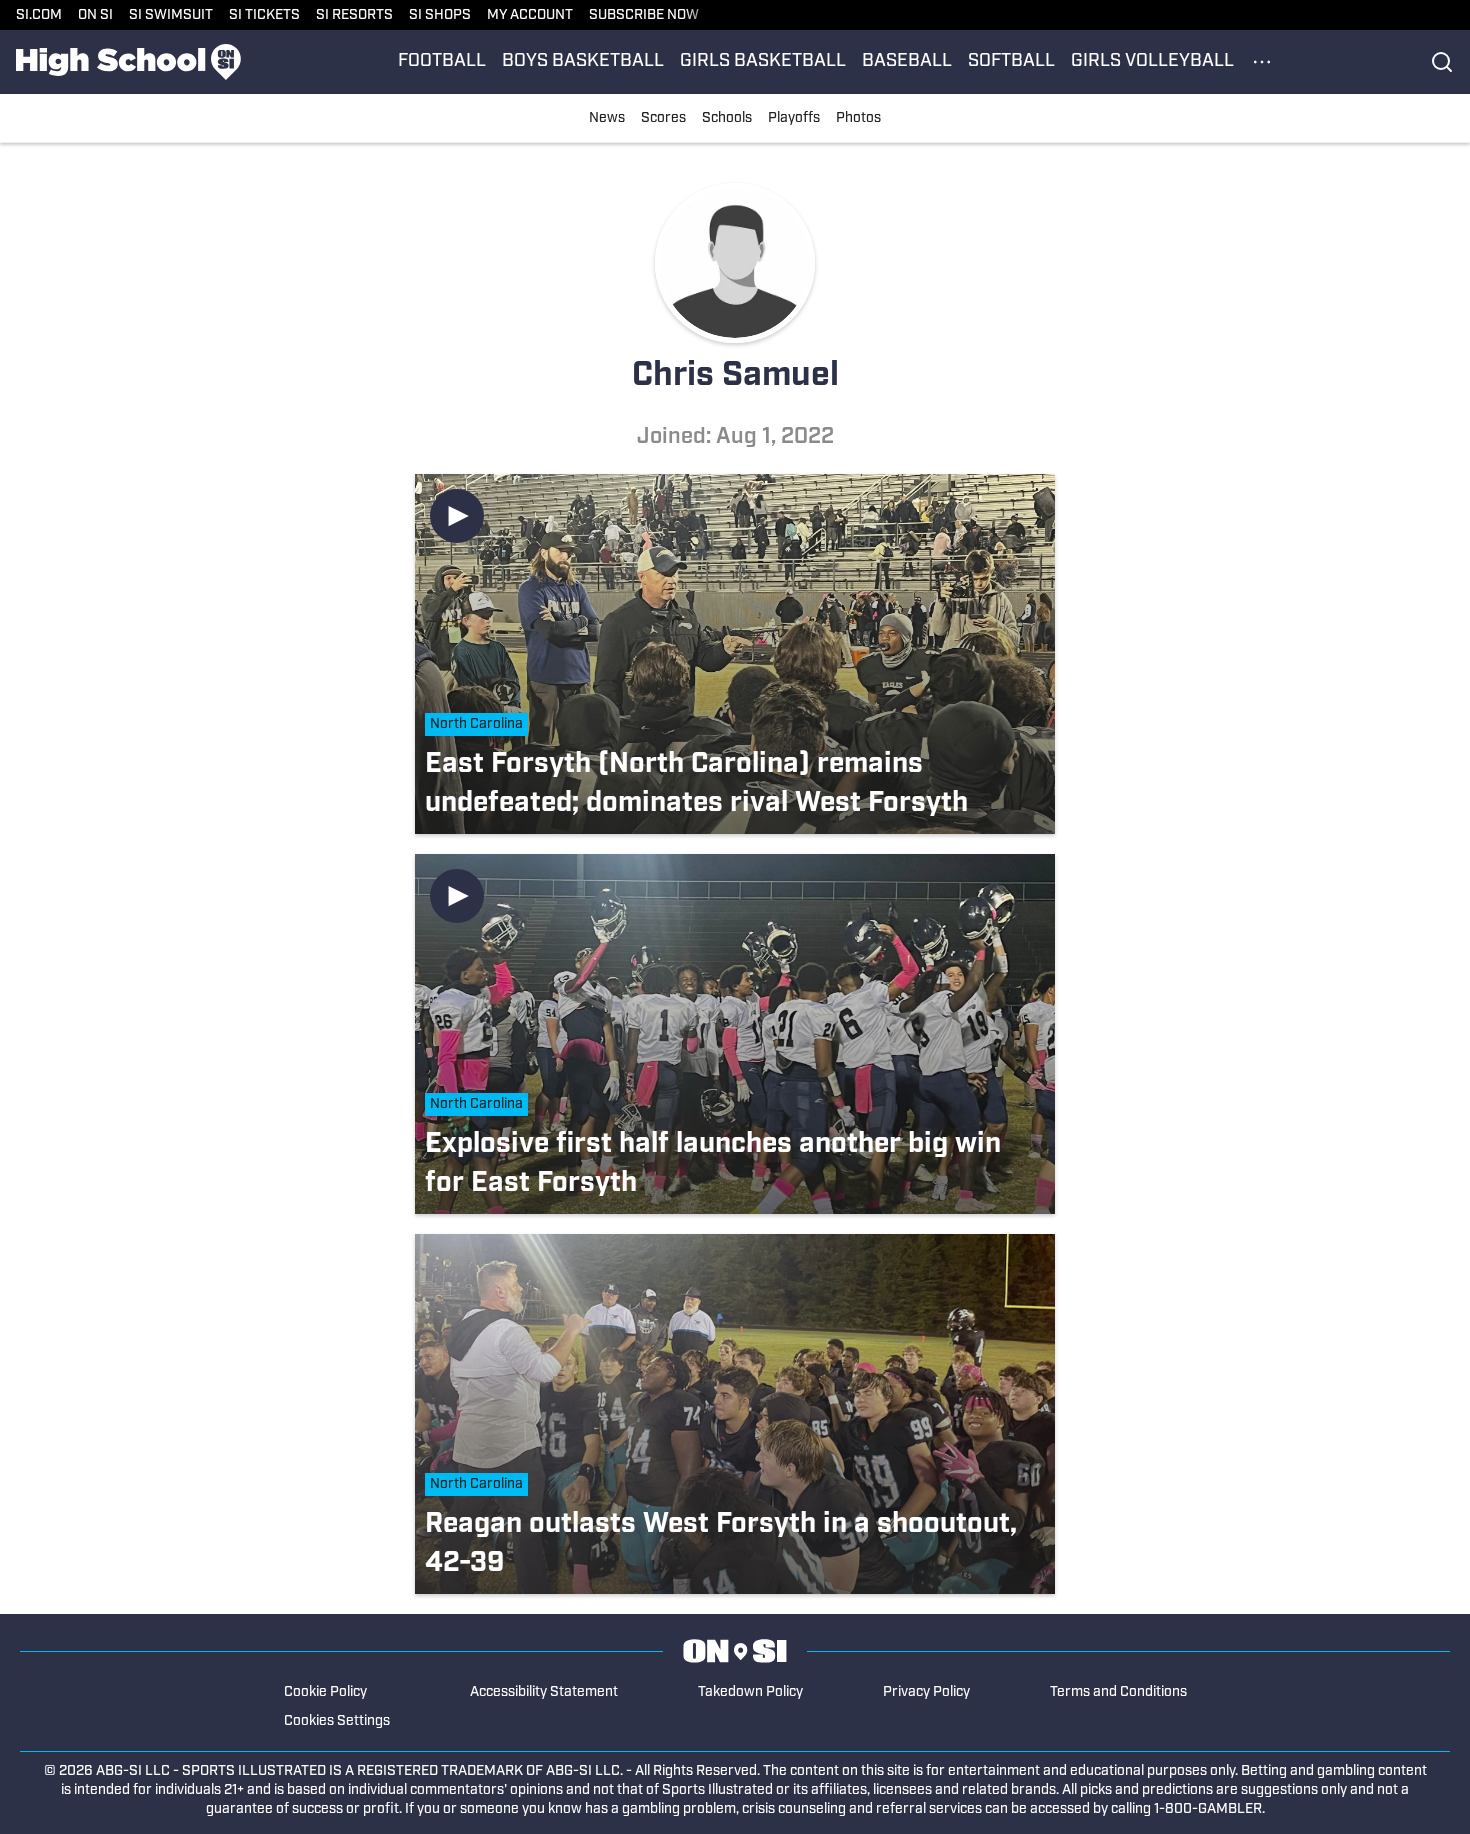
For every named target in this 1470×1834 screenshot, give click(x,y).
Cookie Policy (325, 1692)
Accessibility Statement (544, 1692)
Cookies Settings (337, 1721)
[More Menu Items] (1262, 62)
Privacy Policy (926, 1692)
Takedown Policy (750, 1692)
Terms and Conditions (1118, 1692)
